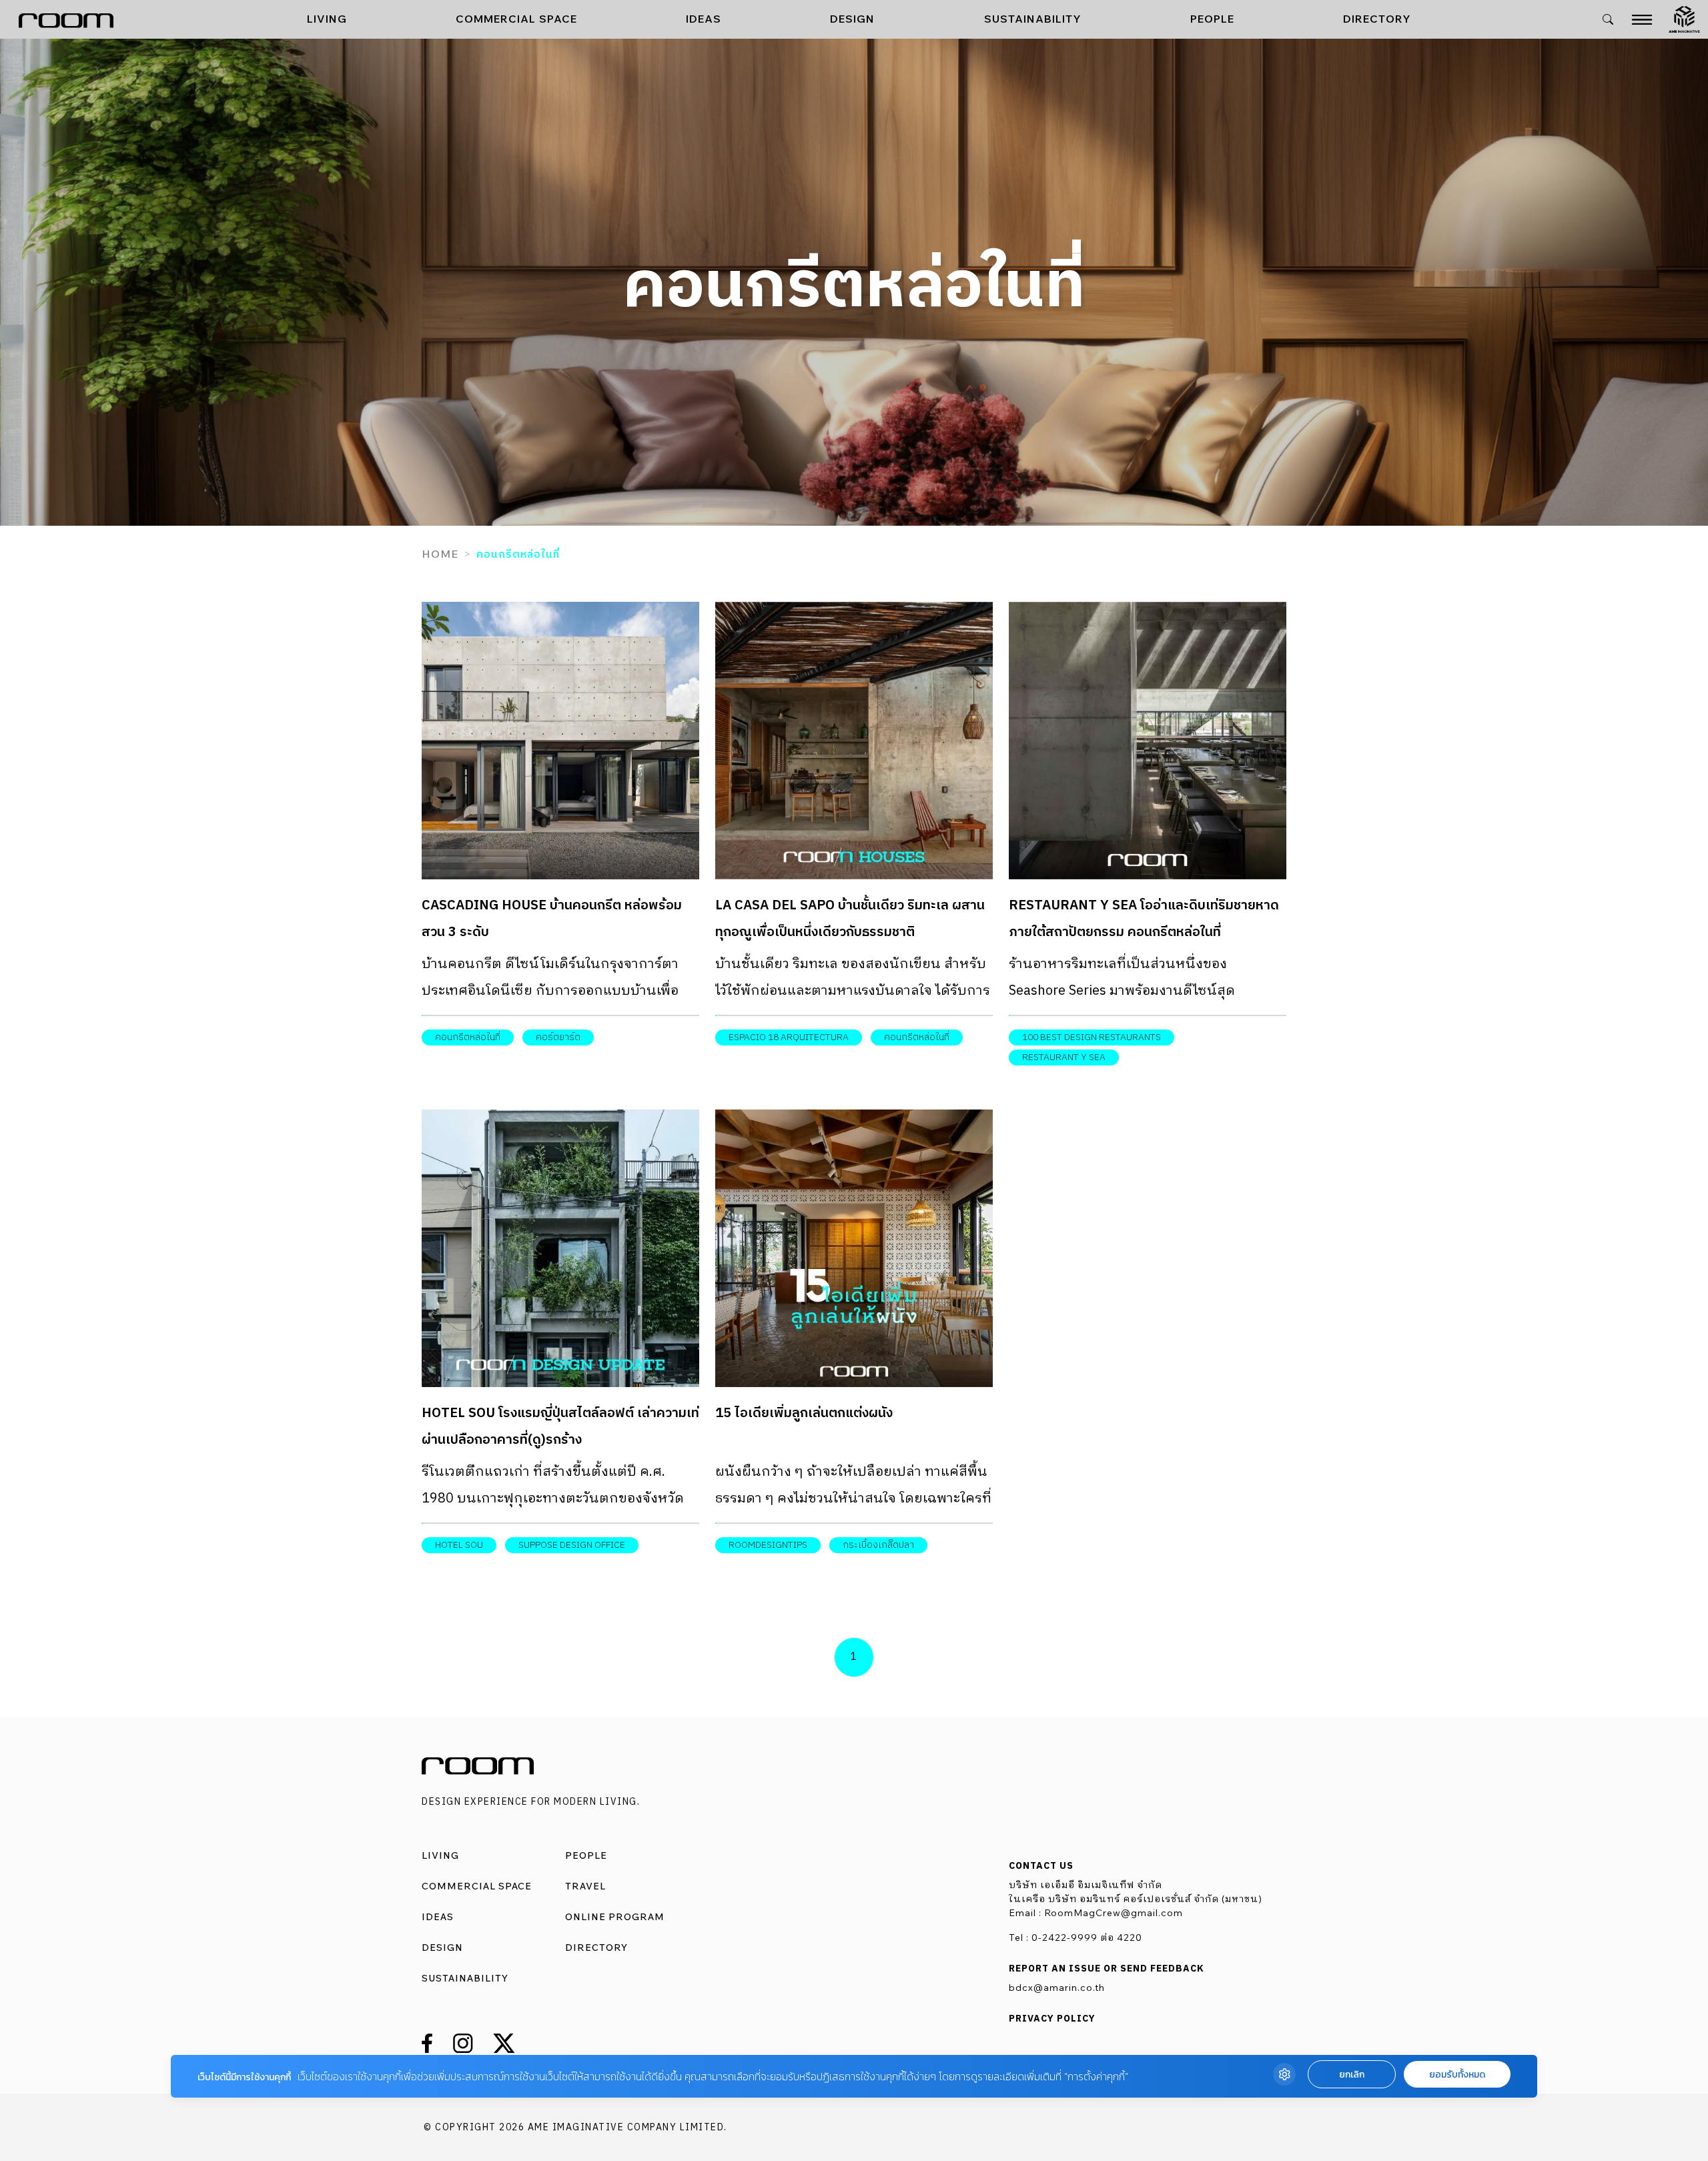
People (1212, 19)
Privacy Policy (1052, 2019)
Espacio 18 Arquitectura (789, 1037)
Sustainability (1033, 19)
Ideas (704, 19)
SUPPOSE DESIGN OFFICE (572, 1545)
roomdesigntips (768, 1545)
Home (440, 554)
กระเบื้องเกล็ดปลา (878, 1545)
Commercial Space (516, 19)
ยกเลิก (1352, 2075)
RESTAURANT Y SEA (1064, 1057)
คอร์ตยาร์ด (558, 1037)
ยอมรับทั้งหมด (1457, 2075)
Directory (1377, 19)
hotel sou (459, 1545)
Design (852, 19)
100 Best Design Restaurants (1092, 1037)
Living (327, 19)
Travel (585, 1886)
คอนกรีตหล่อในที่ (468, 1037)
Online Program (615, 1917)
